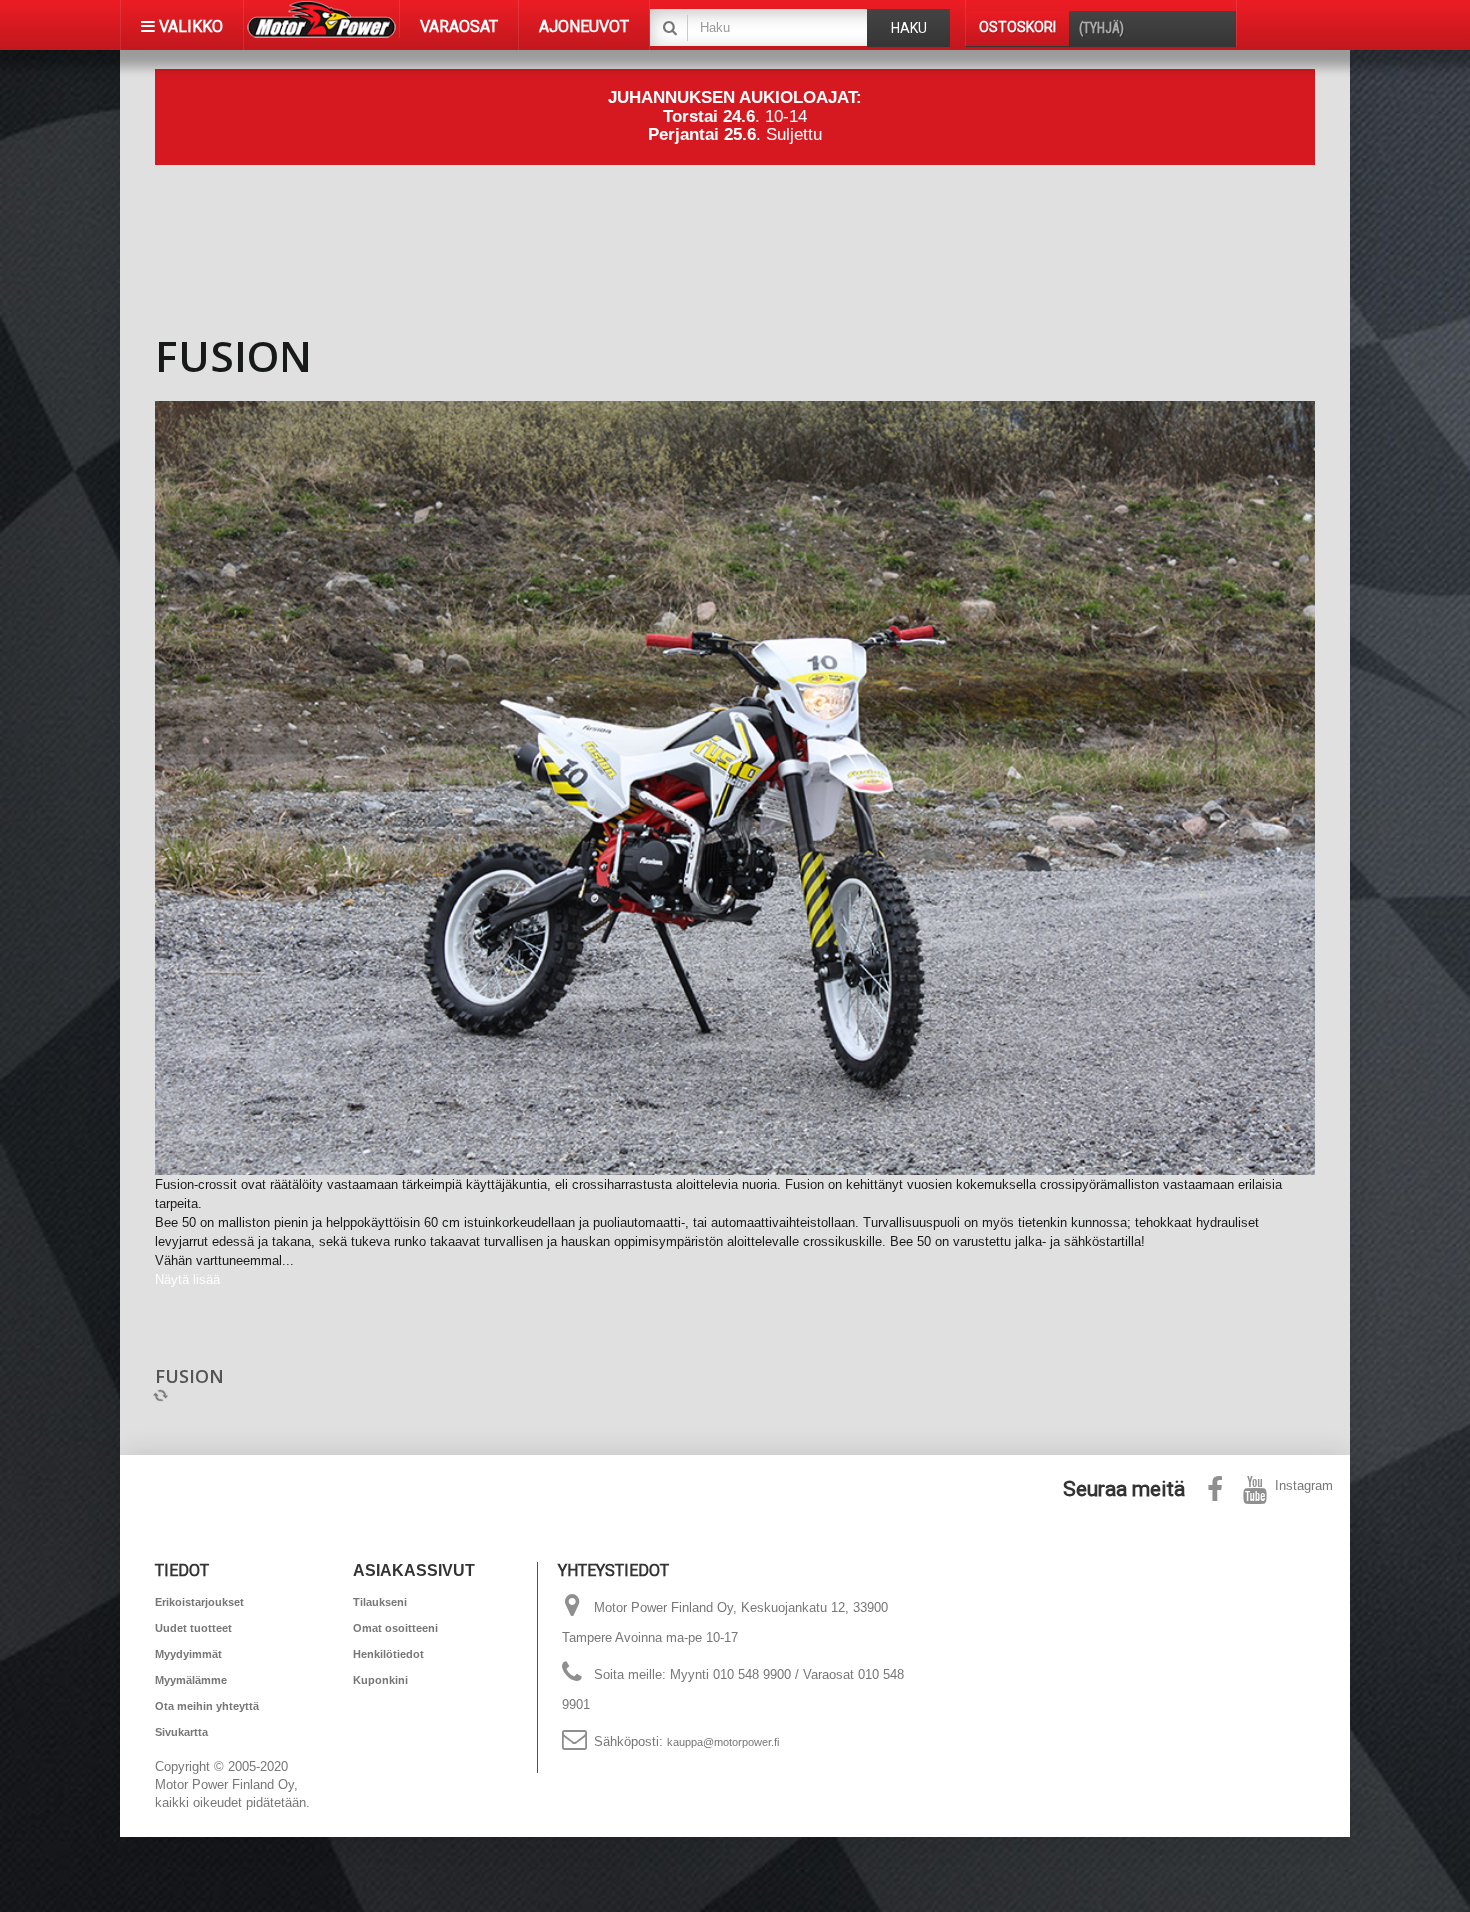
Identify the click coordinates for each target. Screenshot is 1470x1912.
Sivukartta (181, 1732)
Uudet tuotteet (193, 1628)
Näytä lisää (187, 1279)
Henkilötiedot (388, 1654)
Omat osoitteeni (395, 1628)
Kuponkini (380, 1680)
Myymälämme (191, 1680)
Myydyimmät (188, 1654)
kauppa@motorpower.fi (723, 1742)
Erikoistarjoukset (199, 1602)
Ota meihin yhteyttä (207, 1706)
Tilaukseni (380, 1602)
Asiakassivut (414, 1570)
